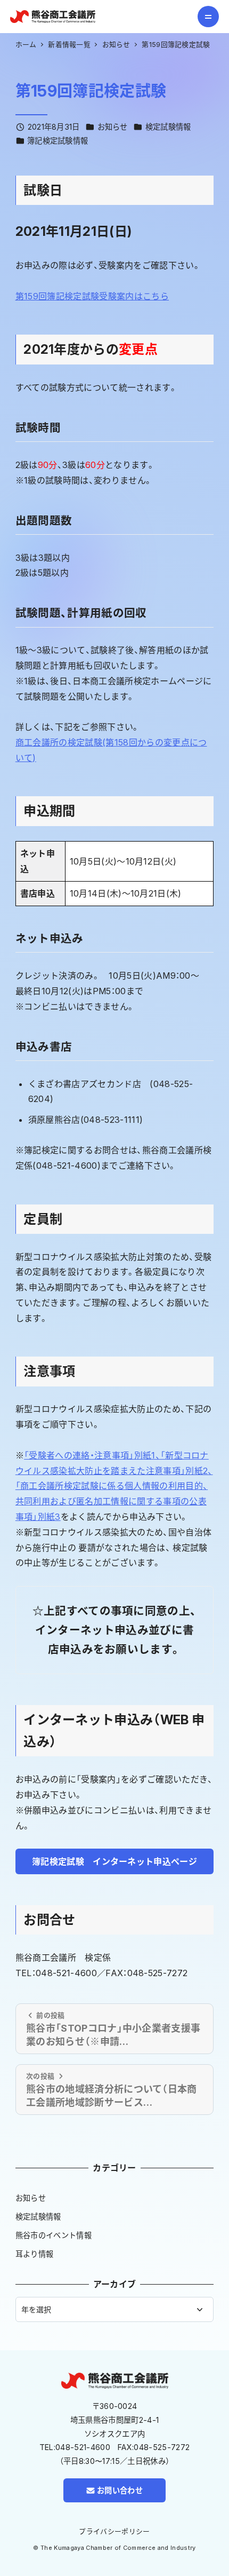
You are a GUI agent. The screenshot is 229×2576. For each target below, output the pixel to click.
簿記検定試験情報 (58, 141)
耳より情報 (35, 2254)
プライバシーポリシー (114, 2531)
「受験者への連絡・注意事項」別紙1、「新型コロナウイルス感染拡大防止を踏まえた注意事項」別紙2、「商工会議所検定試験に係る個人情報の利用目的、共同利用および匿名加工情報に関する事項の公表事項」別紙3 (114, 1486)
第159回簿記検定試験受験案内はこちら (92, 296)
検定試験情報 (168, 127)
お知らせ (113, 127)
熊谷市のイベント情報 (54, 2235)
